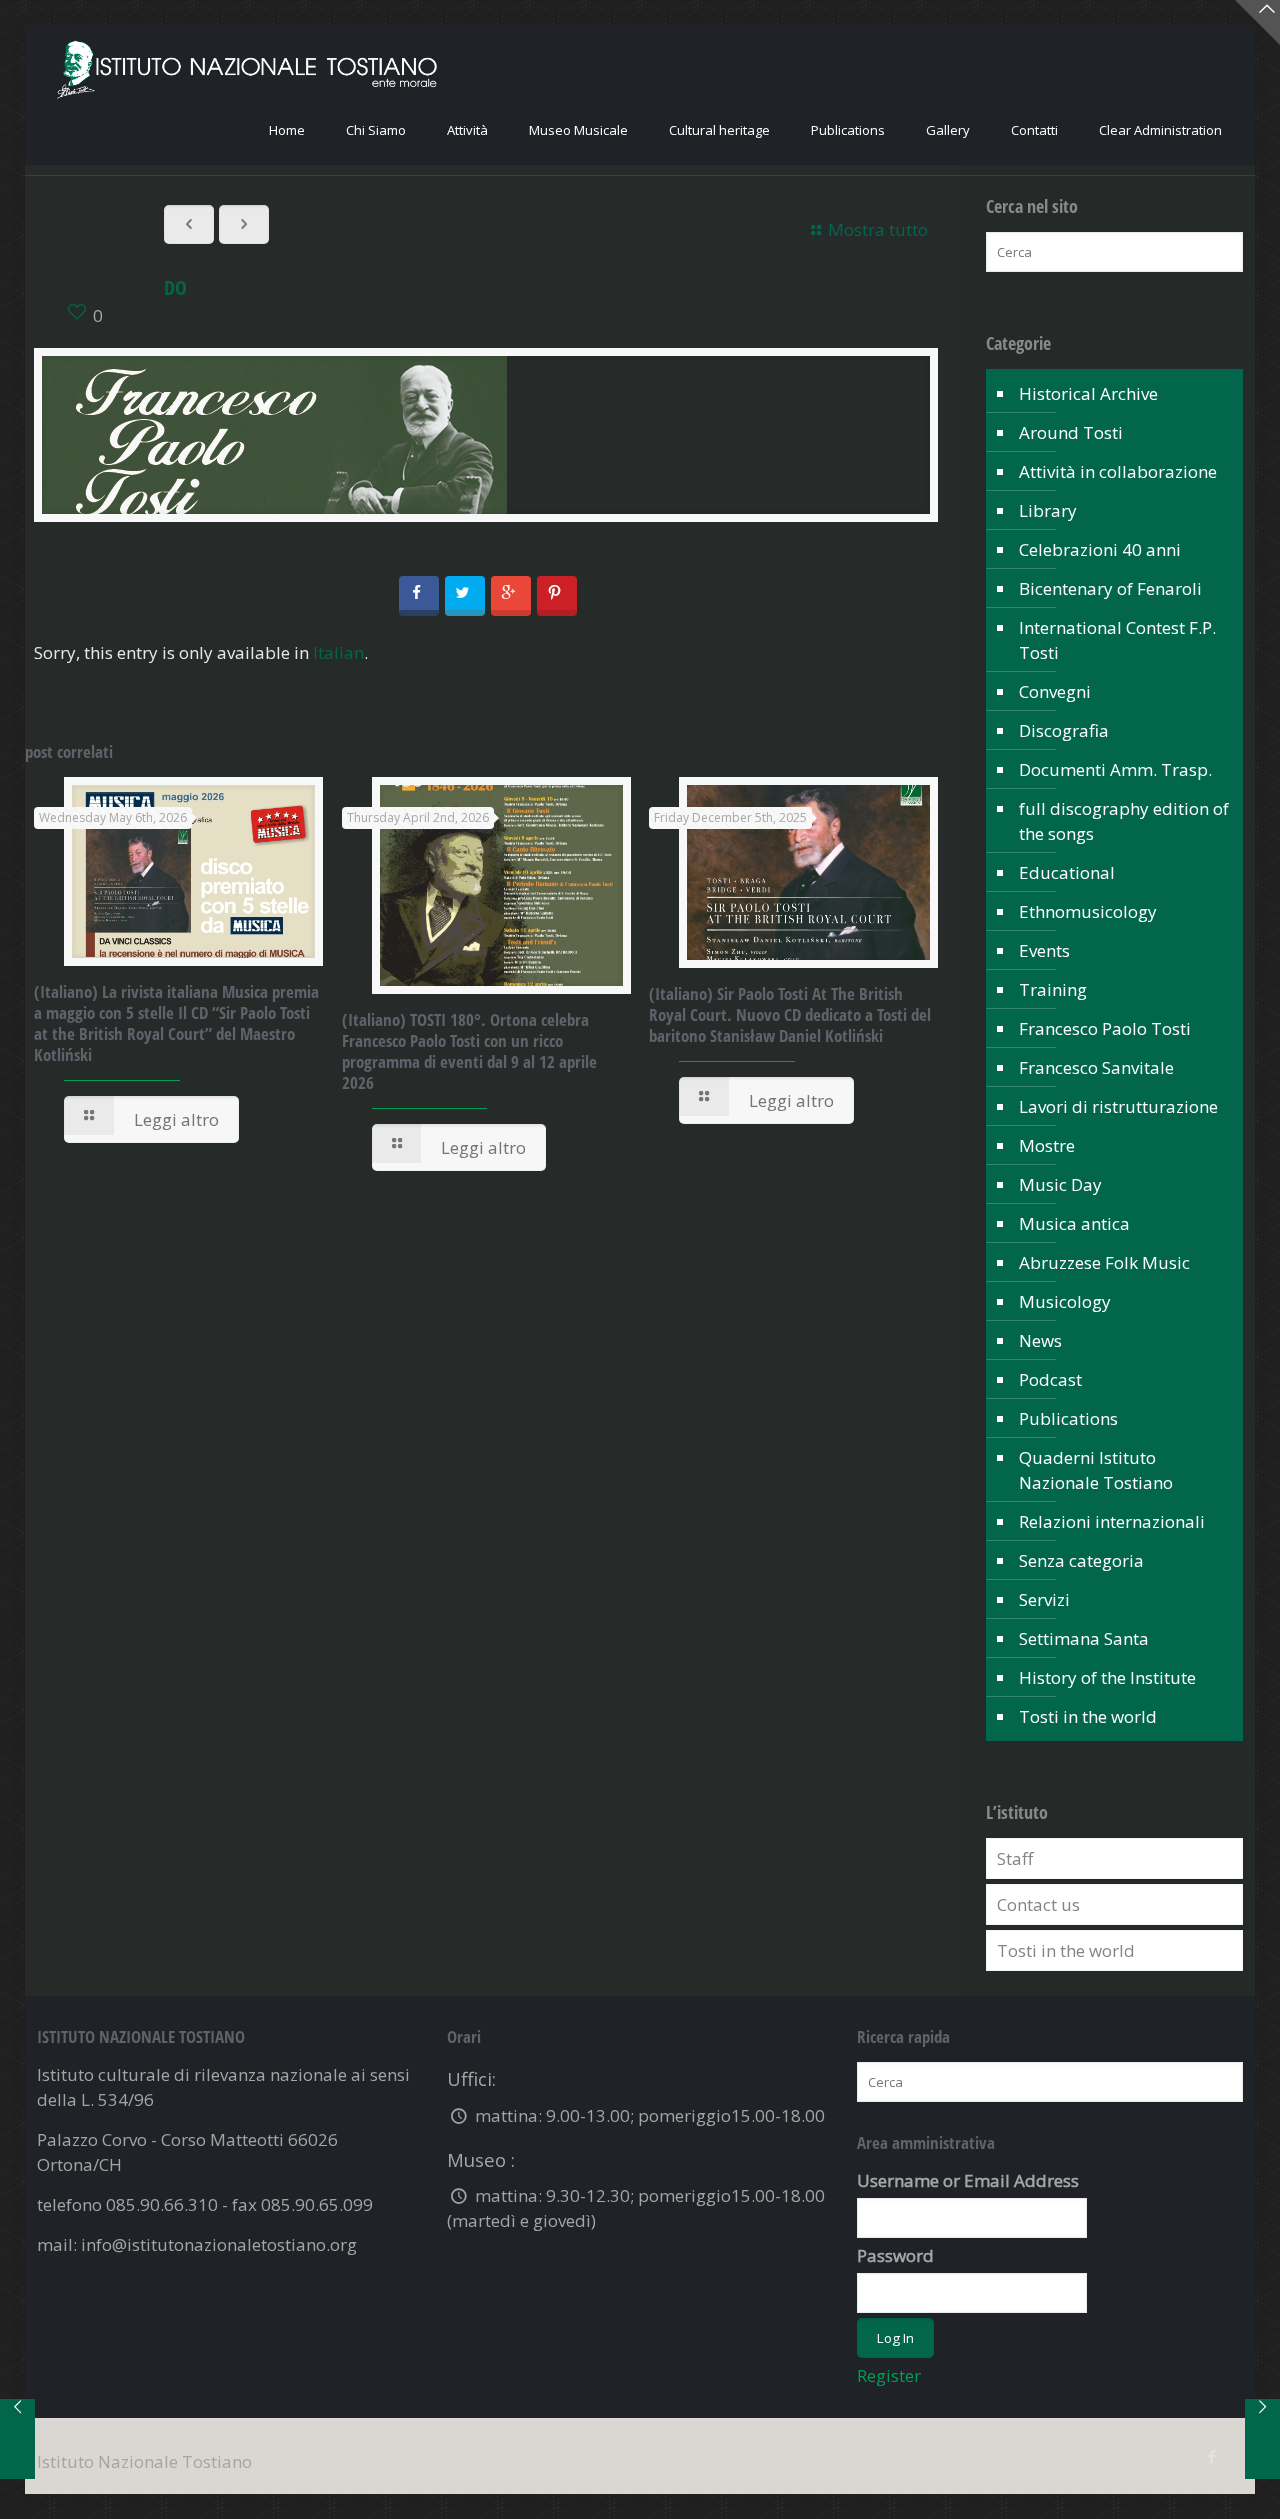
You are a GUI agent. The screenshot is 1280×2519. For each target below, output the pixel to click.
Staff (1015, 1858)
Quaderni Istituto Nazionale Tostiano (1096, 1470)
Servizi (1044, 1599)
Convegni (1055, 691)
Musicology (1065, 1301)
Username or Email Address (968, 2180)
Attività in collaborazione (1118, 471)
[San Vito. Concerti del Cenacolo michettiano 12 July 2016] (17, 2439)
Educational (1067, 872)
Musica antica (1074, 1223)
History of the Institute (1107, 1677)
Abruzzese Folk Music (1104, 1262)
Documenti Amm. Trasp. (1115, 769)
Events (1044, 950)
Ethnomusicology (1088, 911)
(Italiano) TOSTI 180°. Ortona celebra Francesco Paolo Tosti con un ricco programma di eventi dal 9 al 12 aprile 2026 (469, 1051)
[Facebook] (1212, 2456)
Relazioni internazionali (1112, 1521)
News (1040, 1340)
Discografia (1064, 730)
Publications (1068, 1418)
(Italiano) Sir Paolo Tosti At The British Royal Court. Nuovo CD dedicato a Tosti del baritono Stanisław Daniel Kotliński (790, 1014)
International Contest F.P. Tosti (1117, 640)
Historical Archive (1088, 393)
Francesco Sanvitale (1096, 1067)
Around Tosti (1071, 432)
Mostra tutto (878, 229)
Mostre (1047, 1145)
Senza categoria (1081, 1560)
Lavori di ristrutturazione (1118, 1106)
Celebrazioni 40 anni (1100, 549)
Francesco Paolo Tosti (1105, 1028)
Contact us (1038, 1904)
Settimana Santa (1084, 1638)
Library (1048, 510)
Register (889, 2375)
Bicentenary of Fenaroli (1110, 588)
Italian (338, 652)
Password (895, 2255)
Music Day (1060, 1184)
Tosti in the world (1088, 1716)
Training (1053, 989)
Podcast (1050, 1379)
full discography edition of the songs (1124, 821)
